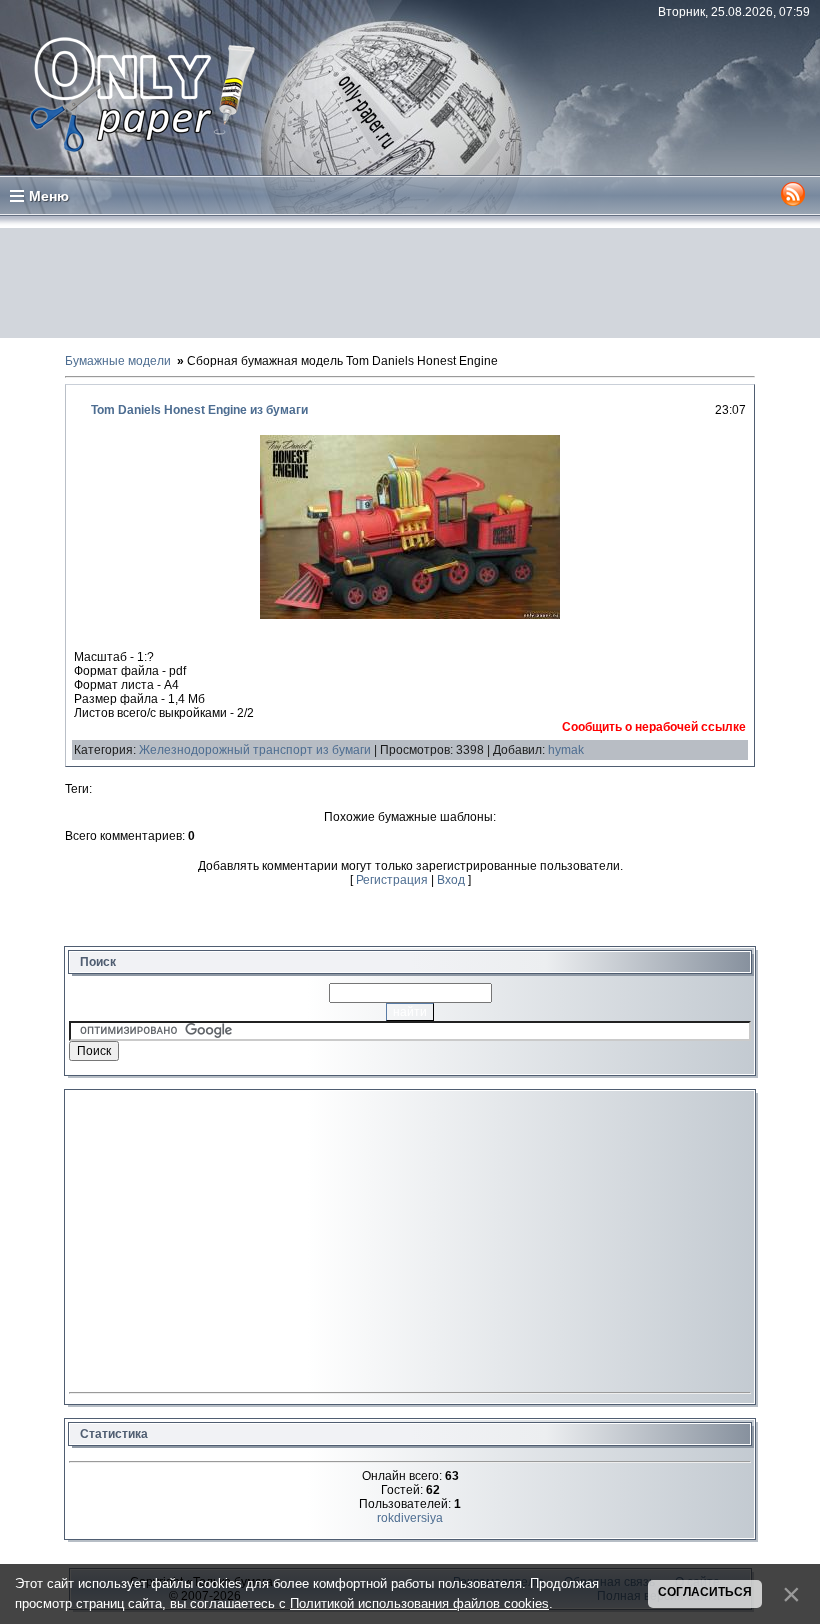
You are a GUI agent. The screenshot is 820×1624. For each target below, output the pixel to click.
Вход (451, 880)
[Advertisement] (410, 283)
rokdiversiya (410, 1518)
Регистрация (392, 880)
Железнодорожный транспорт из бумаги (255, 750)
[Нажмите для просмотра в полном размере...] (410, 615)
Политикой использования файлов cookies (419, 1603)
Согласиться (705, 1592)
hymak (566, 750)
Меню (49, 196)
